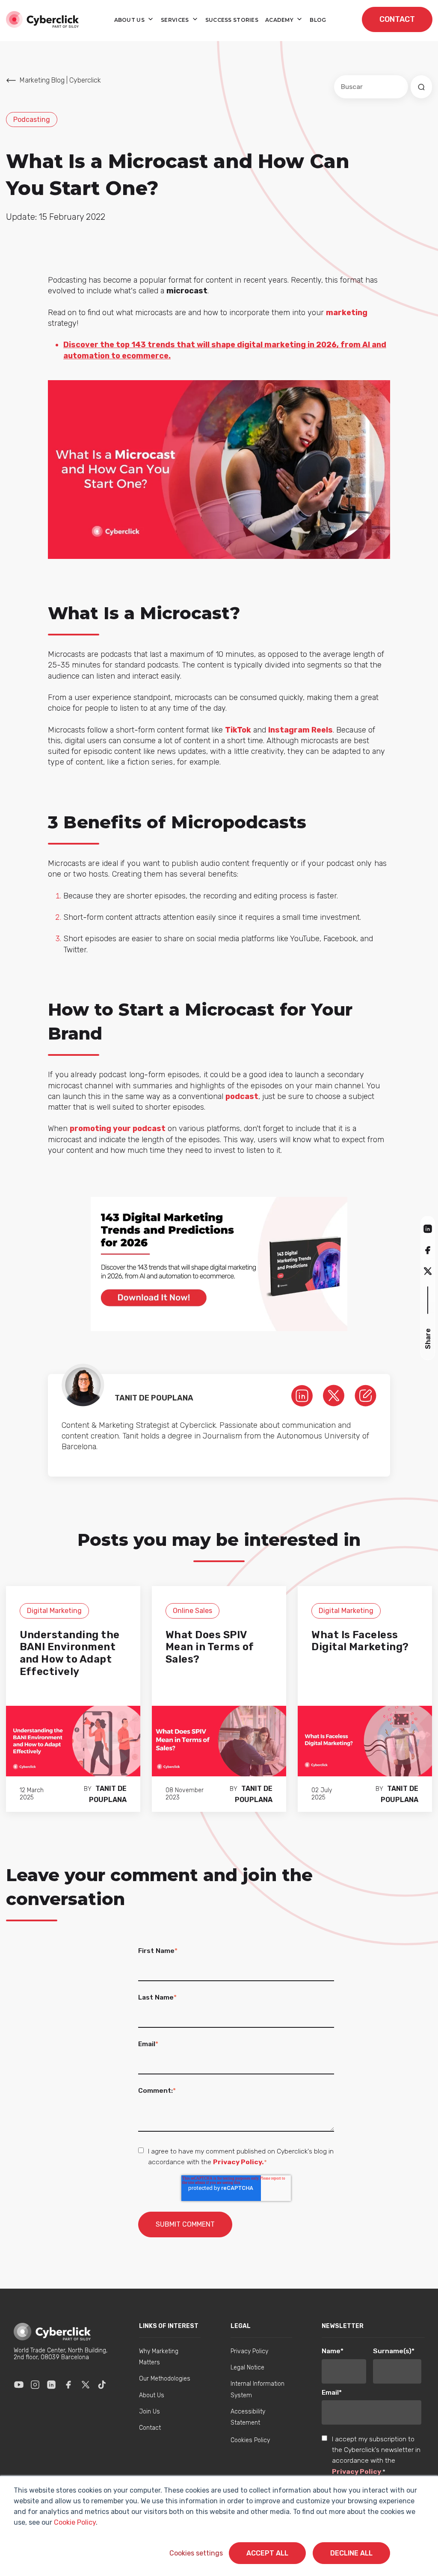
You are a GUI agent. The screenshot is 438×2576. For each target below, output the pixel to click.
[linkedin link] (302, 1395)
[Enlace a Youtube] (19, 2384)
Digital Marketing (54, 1611)
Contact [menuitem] (150, 2428)
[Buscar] (421, 87)
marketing (347, 313)
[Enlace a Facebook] (68, 2384)
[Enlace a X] (86, 2384)
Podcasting (32, 120)
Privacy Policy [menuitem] (249, 2351)
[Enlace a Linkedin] (51, 2384)
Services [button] (176, 20)
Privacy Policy (357, 2471)
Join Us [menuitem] (149, 2412)
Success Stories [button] (232, 20)
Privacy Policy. (238, 2162)
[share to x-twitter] (428, 1271)
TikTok (238, 730)
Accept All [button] (267, 2553)
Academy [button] (280, 20)
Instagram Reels (300, 730)
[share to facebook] (428, 1250)
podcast (242, 1096)
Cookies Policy (250, 2440)
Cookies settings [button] (196, 2553)
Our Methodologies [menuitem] (165, 2379)
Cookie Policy (75, 2522)
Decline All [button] (351, 2553)
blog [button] (318, 20)
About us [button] (130, 20)
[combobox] (371, 87)
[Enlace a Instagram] (35, 2384)
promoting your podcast (118, 1128)
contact (397, 19)
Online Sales (192, 1611)
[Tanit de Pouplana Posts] (365, 1395)
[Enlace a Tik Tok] (102, 2384)
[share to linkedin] (428, 1228)
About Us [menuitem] (152, 2395)
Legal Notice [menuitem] (247, 2368)
